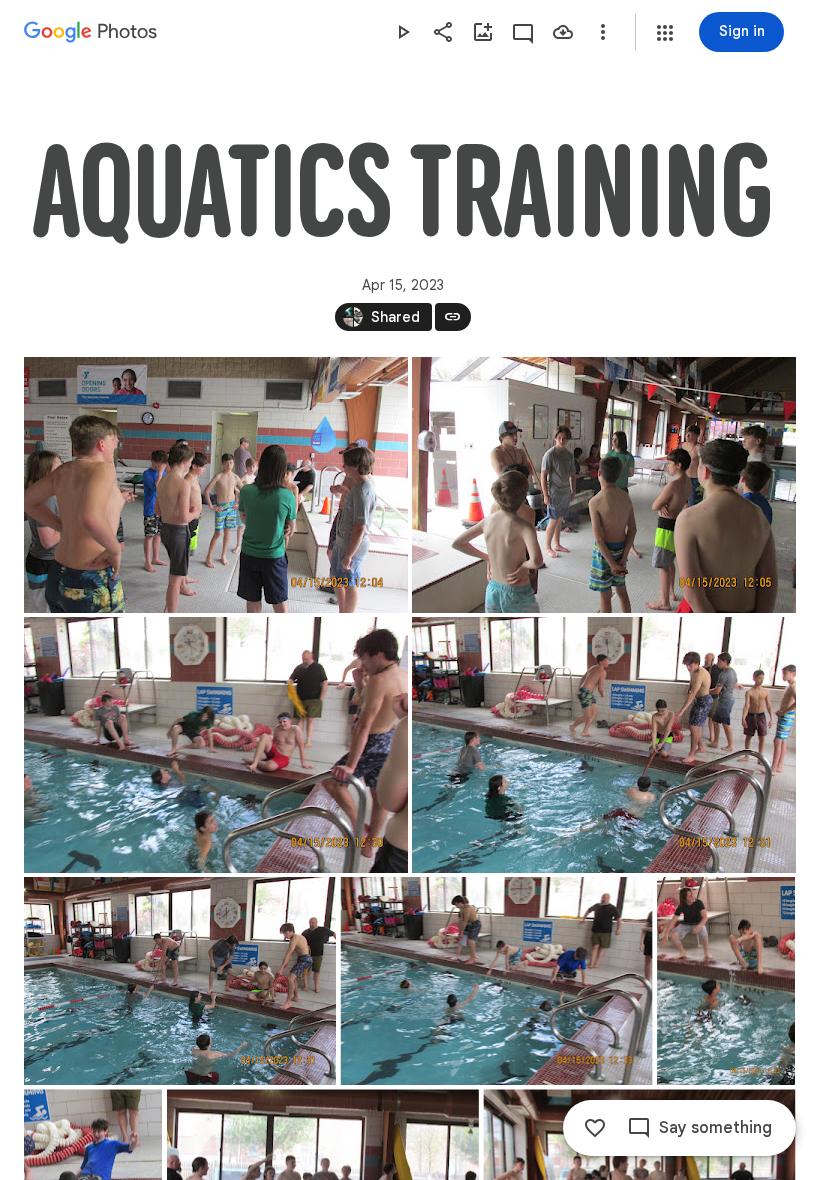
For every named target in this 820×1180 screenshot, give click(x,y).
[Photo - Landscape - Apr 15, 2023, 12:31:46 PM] (604, 745)
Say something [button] (715, 1128)
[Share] (443, 32)
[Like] (595, 1128)
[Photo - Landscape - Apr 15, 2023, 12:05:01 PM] (604, 485)
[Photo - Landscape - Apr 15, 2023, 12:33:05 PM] (497, 981)
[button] (665, 33)
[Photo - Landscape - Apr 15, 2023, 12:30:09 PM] (216, 745)
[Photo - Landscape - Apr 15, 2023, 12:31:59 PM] (180, 981)
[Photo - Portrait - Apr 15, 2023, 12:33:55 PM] (726, 981)
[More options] (603, 32)
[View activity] (523, 32)
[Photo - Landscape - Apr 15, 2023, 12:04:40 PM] (216, 485)
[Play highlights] (403, 32)
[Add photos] (483, 32)
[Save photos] (563, 32)
